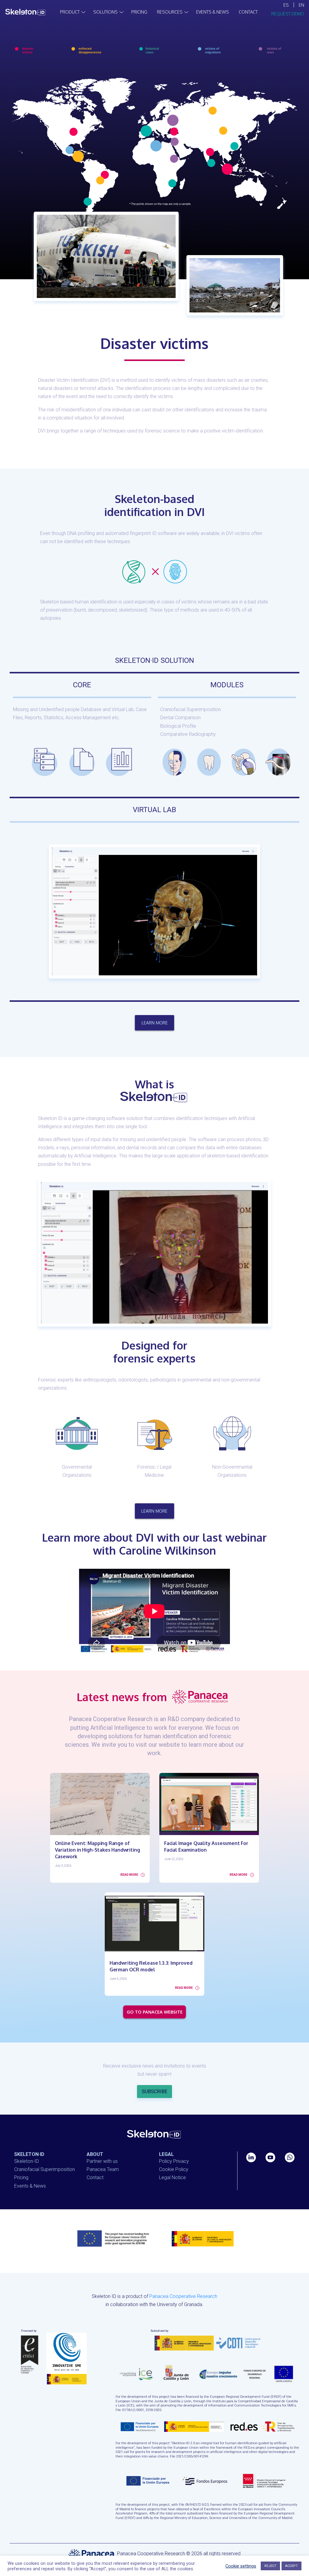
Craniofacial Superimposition (45, 2169)
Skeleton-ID (27, 2161)
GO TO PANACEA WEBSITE (155, 2012)
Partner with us (102, 2161)
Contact (248, 12)
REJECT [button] (270, 2566)
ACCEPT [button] (291, 2566)
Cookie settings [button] (241, 2566)
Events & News (213, 12)
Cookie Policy (174, 2169)
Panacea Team (103, 2169)
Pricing (139, 12)
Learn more (155, 1023)
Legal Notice (172, 2177)
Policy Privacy (174, 2161)
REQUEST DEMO (288, 14)
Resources (170, 12)
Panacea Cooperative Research (183, 2296)
